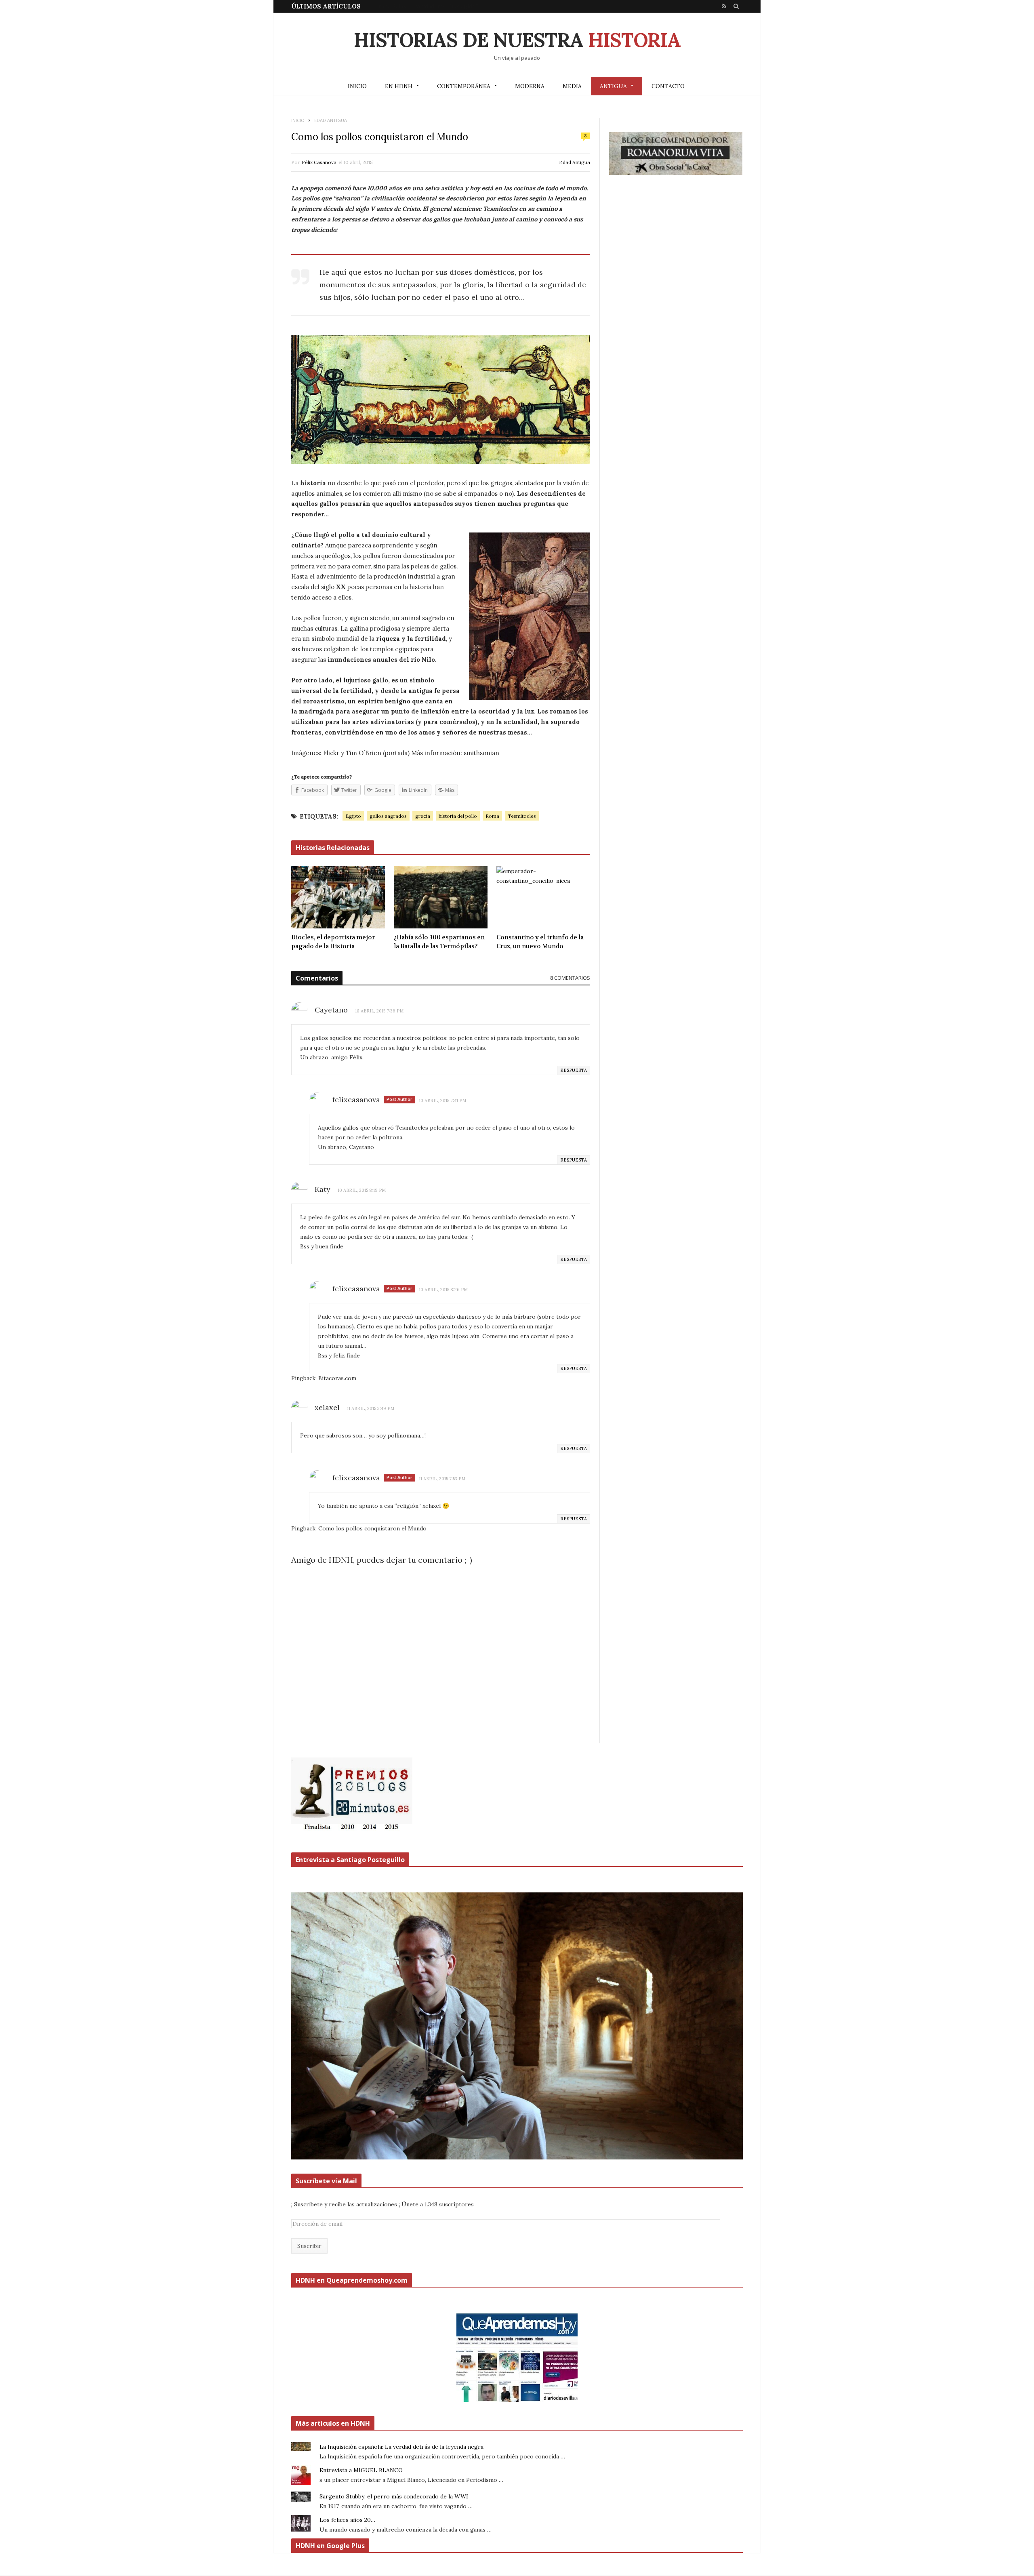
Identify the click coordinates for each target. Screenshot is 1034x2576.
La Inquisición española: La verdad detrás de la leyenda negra (401, 2447)
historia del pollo (458, 816)
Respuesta (574, 1070)
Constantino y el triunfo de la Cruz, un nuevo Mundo (540, 942)
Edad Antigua (575, 162)
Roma (492, 816)
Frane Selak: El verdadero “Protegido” (427, 6)
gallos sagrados (388, 816)
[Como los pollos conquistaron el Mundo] (441, 399)
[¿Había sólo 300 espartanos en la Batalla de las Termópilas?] (441, 897)
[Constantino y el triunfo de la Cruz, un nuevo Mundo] (543, 897)
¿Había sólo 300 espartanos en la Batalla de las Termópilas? (439, 942)
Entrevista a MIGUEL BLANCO (361, 2470)
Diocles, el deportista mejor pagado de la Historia (333, 942)
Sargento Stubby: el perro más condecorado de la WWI (394, 2496)
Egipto (353, 816)
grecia (423, 816)
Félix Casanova (319, 162)
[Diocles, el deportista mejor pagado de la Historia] (338, 897)
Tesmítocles (522, 816)
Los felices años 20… (347, 2520)
